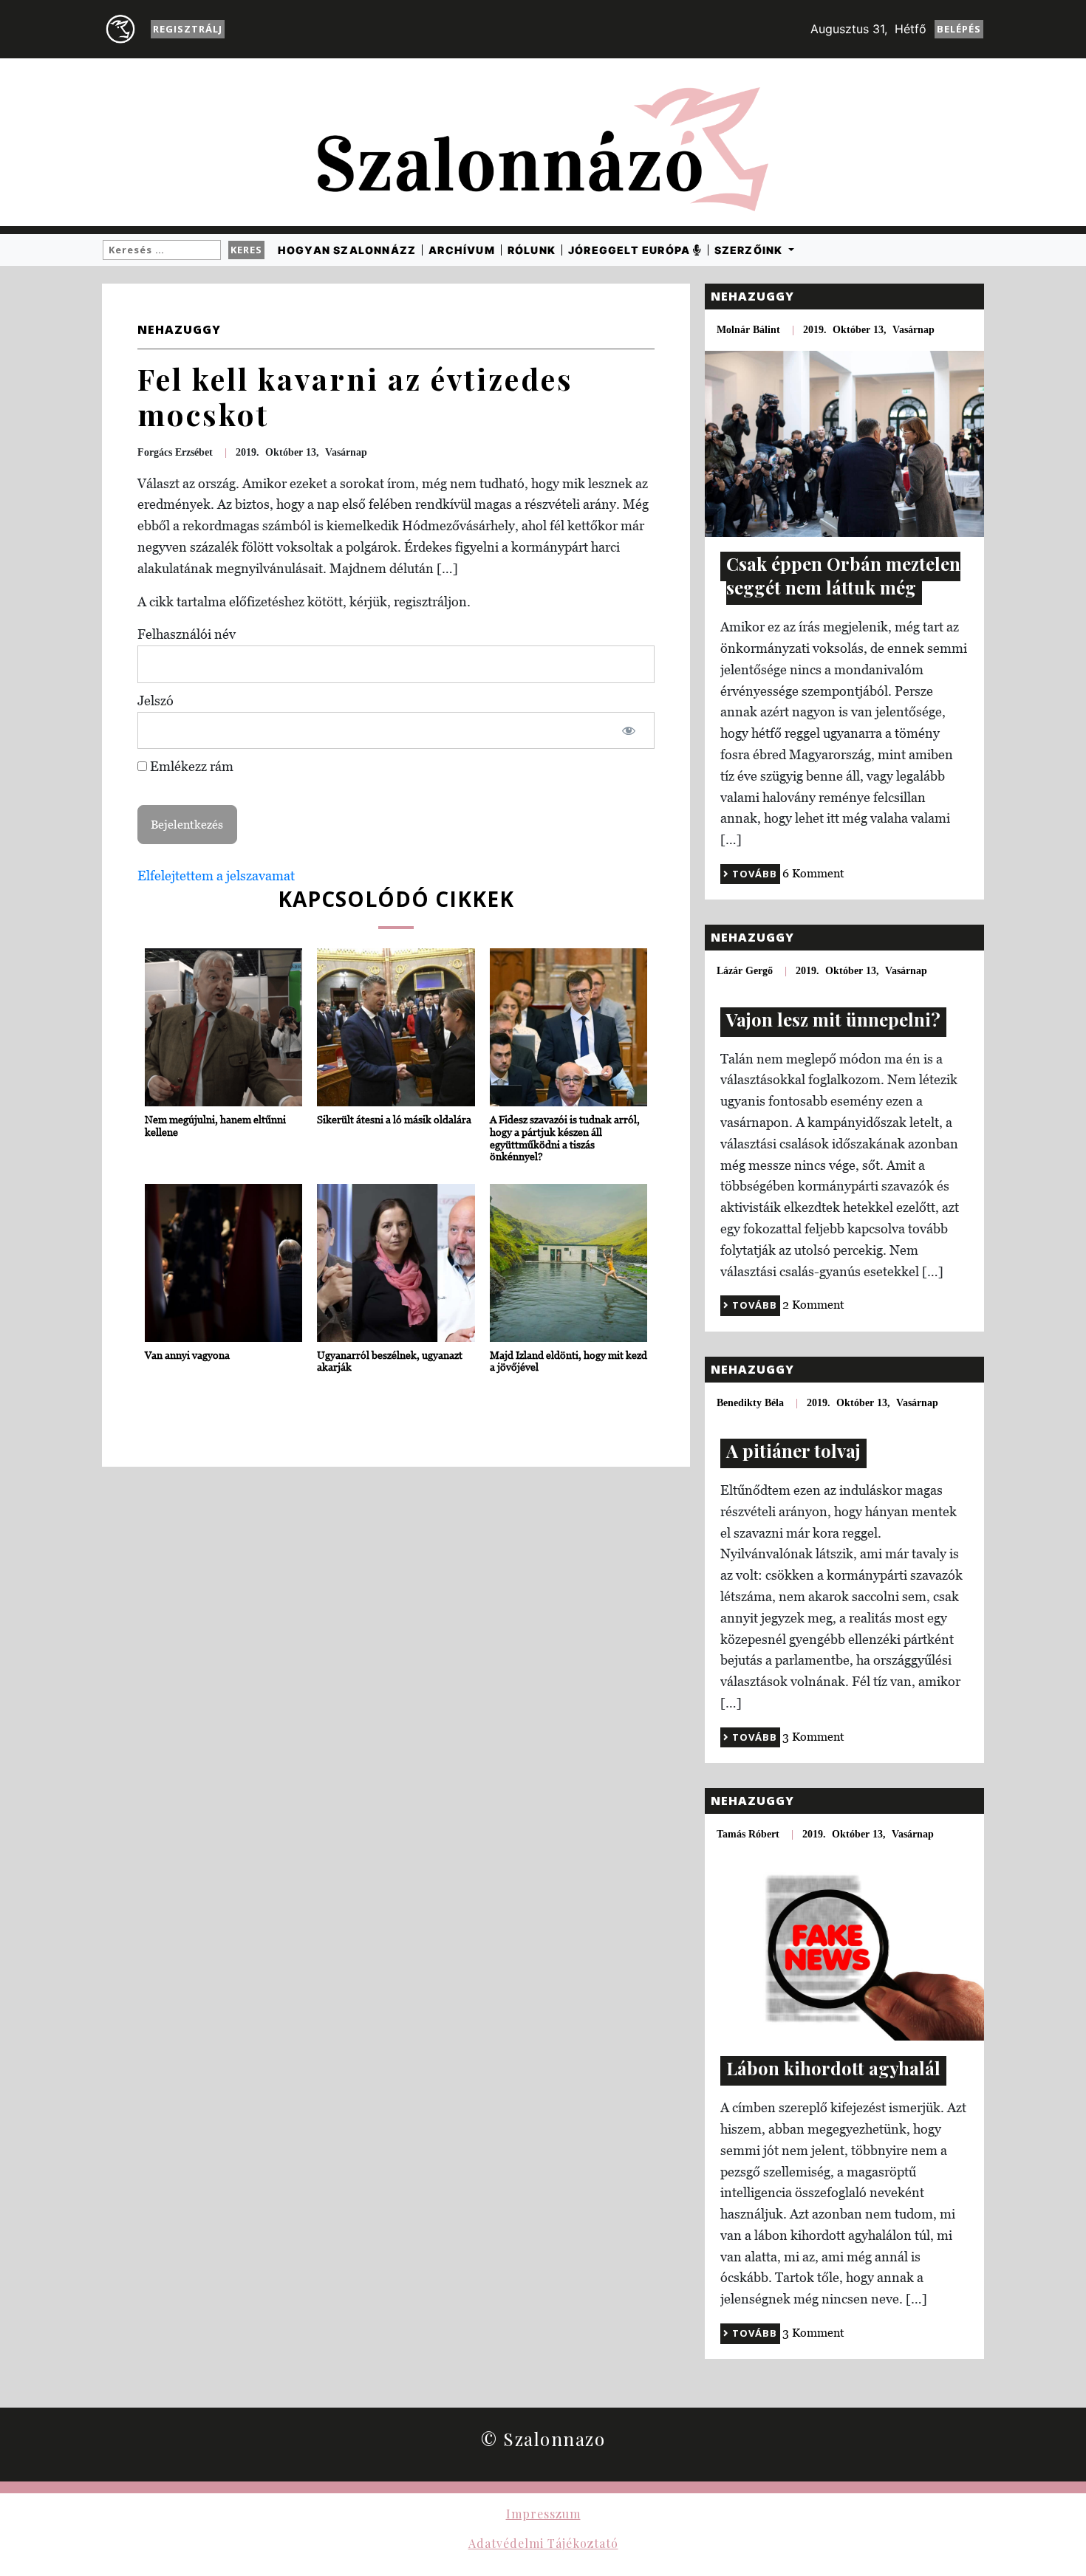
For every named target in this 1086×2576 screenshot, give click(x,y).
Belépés (959, 29)
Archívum (462, 250)
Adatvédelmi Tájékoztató (543, 2543)
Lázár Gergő (745, 971)
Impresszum (543, 2514)
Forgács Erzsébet (175, 452)
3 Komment (813, 1736)
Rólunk (532, 250)
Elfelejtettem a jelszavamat (216, 876)
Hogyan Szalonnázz (347, 250)
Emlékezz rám (190, 766)
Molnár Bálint (748, 330)
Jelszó (156, 700)
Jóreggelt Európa (631, 250)
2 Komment (813, 1304)
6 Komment (813, 873)
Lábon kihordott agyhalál (833, 2068)
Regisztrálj (188, 29)
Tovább (753, 874)
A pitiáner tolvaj (793, 1450)
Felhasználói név (187, 634)
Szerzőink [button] (750, 250)
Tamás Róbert (748, 1834)
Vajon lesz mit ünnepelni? (833, 1019)
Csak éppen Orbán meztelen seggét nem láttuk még (843, 575)
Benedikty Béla (750, 1403)
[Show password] (629, 731)
